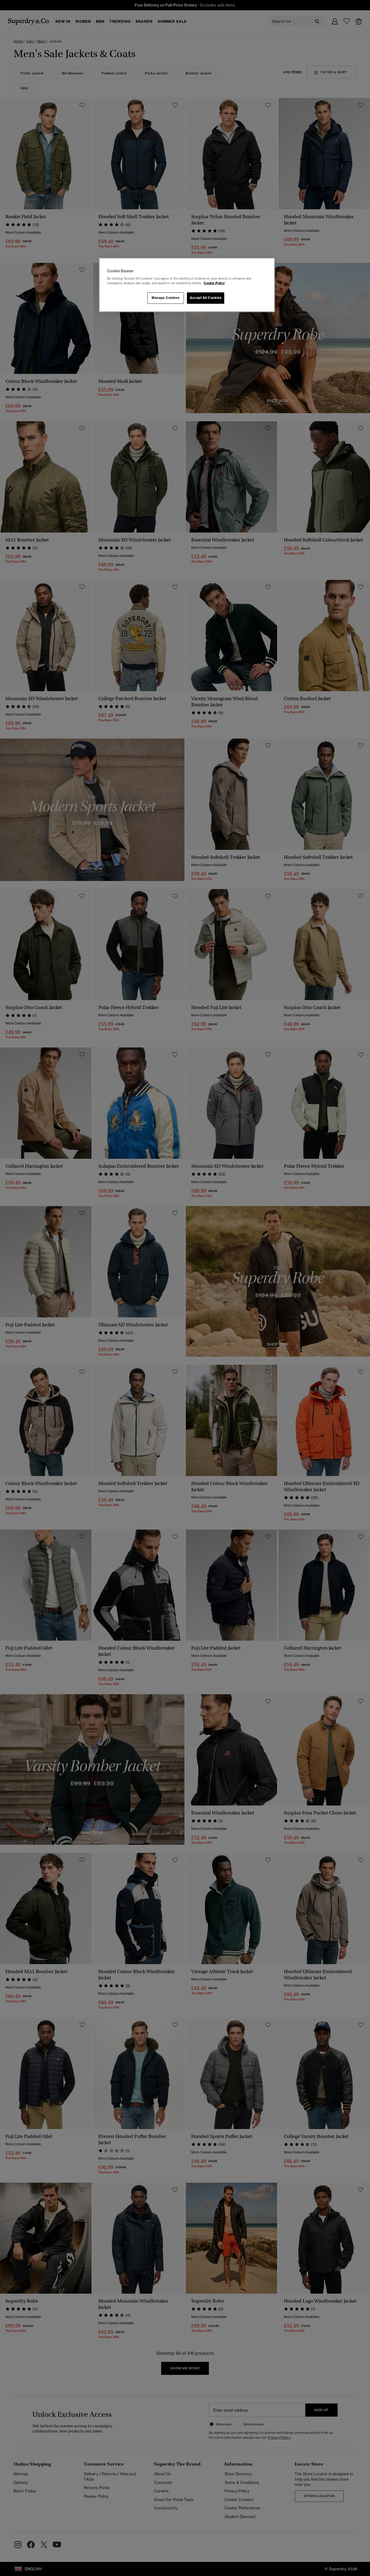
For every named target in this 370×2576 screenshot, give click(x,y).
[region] (187, 285)
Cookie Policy (214, 283)
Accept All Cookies (206, 298)
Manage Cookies (165, 298)
